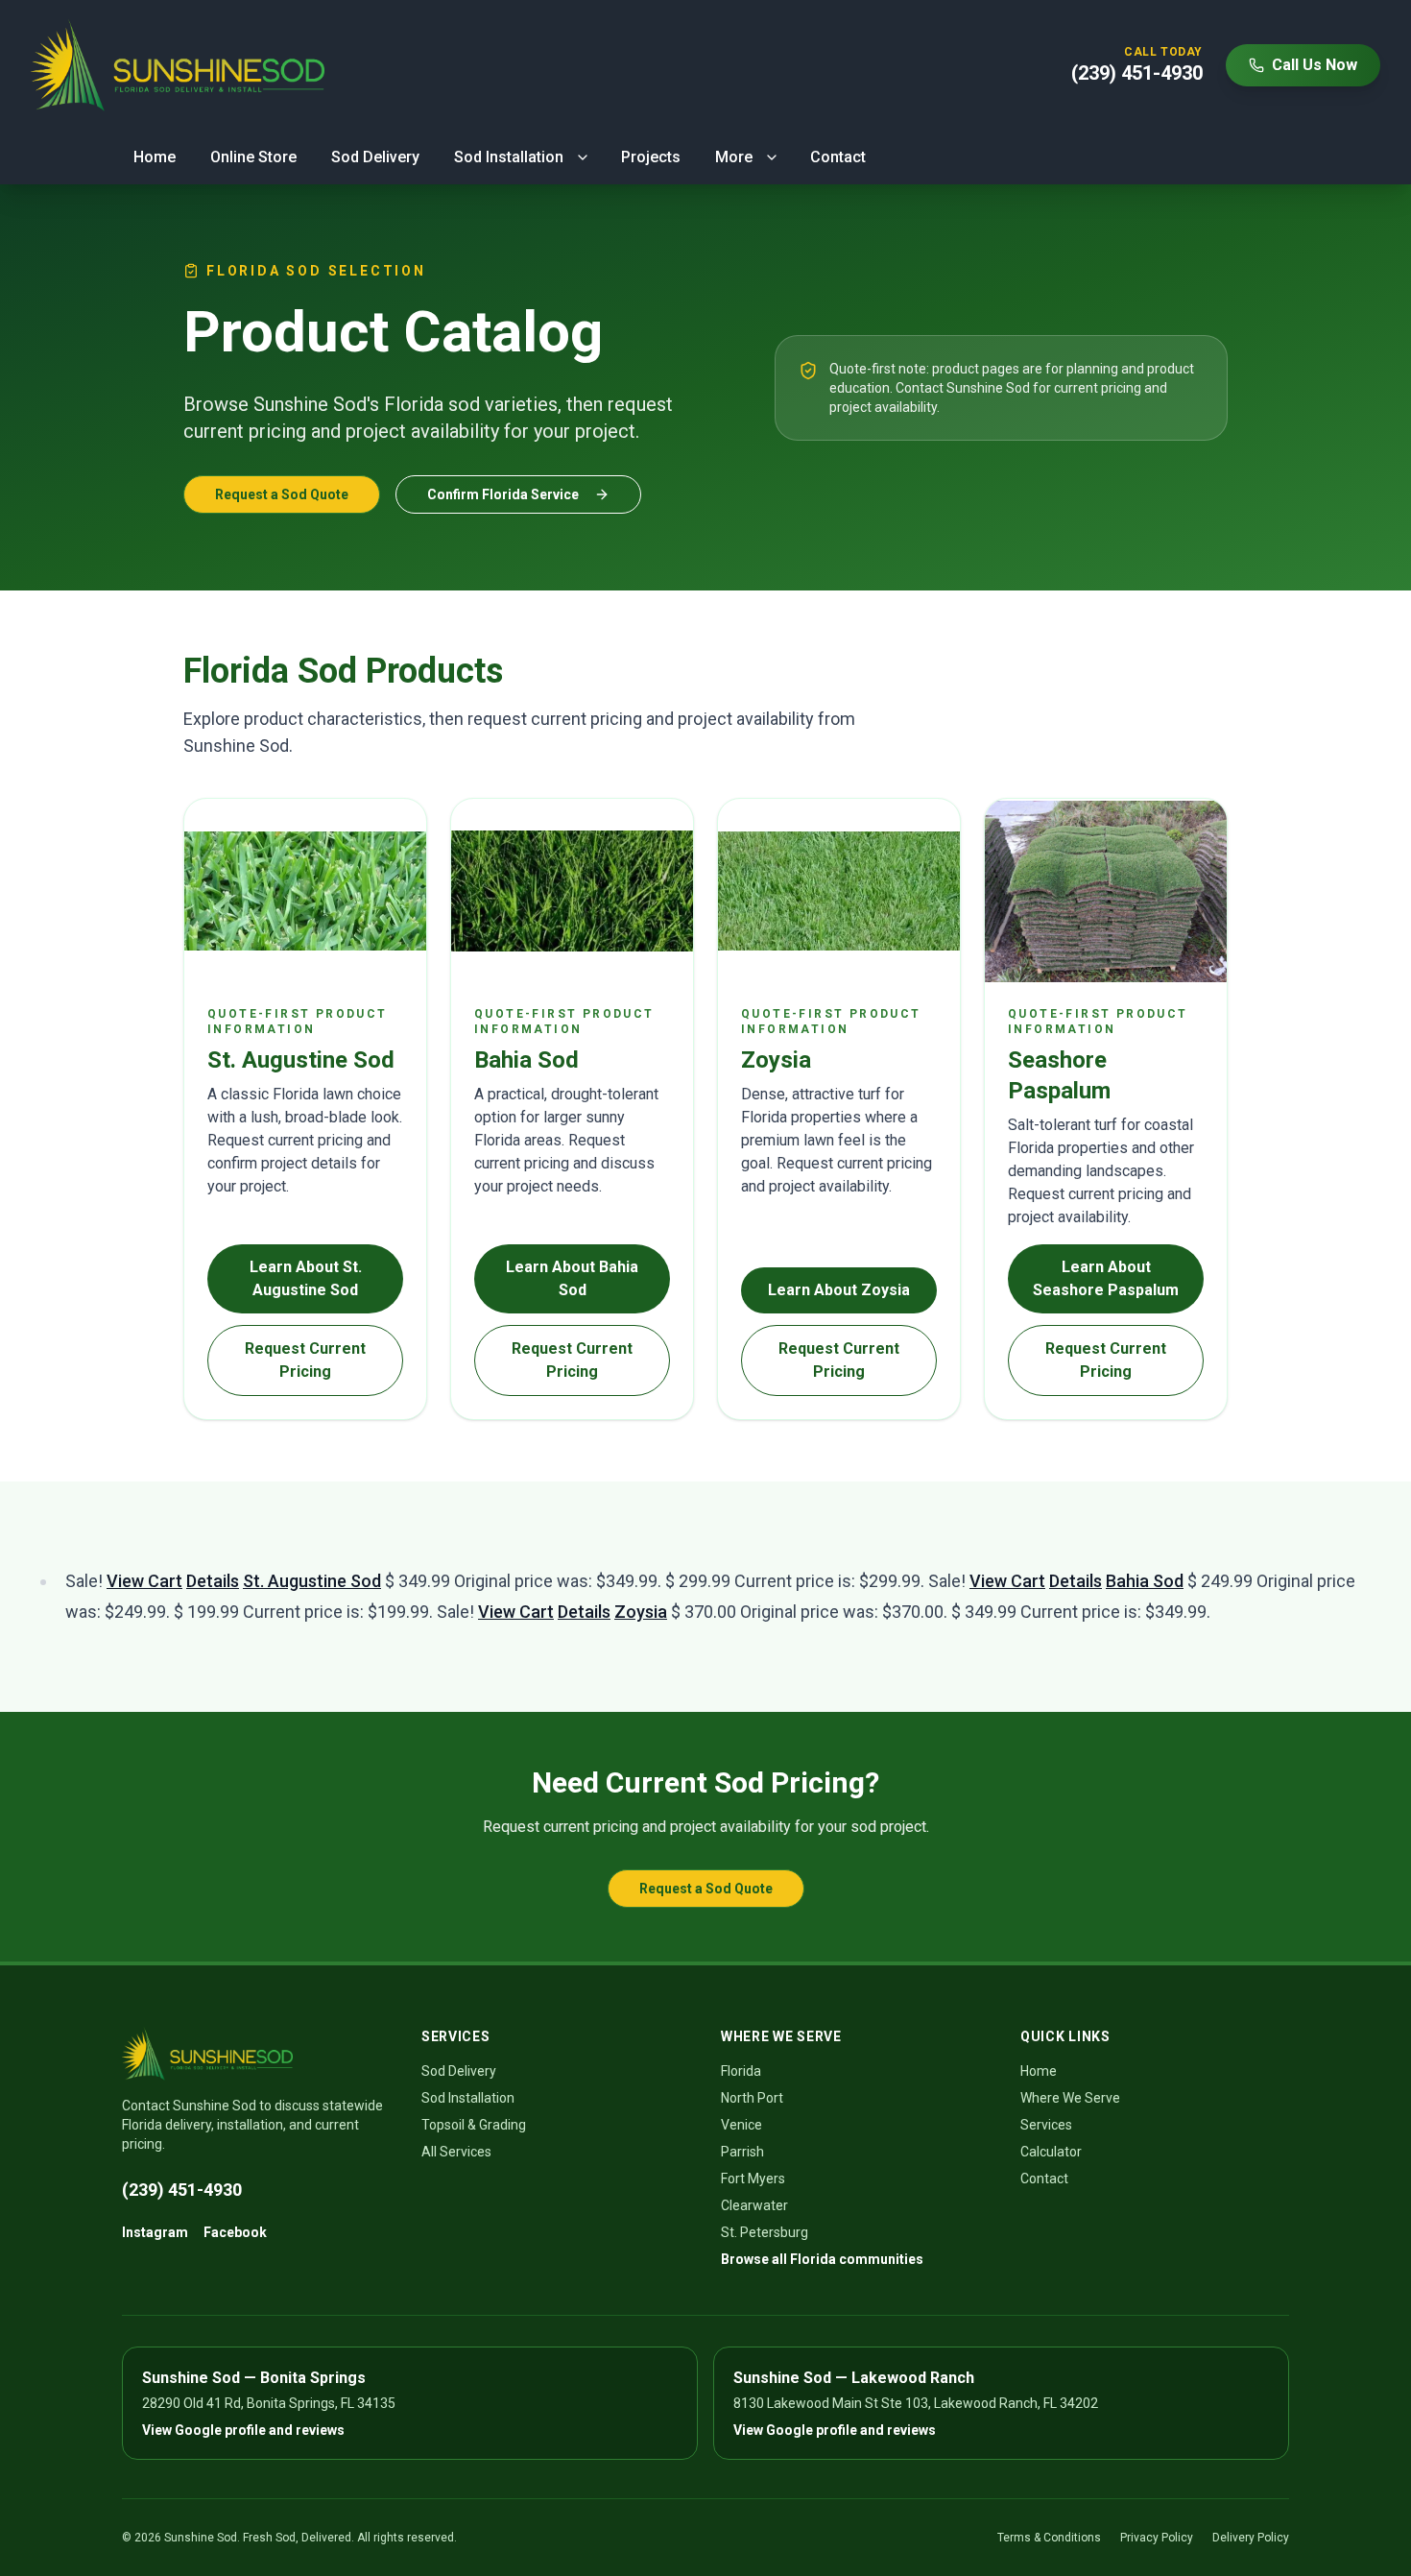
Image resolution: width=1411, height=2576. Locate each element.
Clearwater (754, 2205)
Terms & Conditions (1049, 2538)
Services (1046, 2125)
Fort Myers (753, 2179)
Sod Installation (509, 157)
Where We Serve (1070, 2098)
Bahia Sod (1145, 1581)
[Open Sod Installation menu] (583, 157)
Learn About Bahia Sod (572, 1278)
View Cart (144, 1581)
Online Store (253, 157)
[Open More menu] (772, 157)
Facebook (235, 2232)
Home (155, 157)
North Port (752, 2098)
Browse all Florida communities (822, 2259)
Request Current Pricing (305, 1360)
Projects (651, 157)
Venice (741, 2125)
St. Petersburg (765, 2232)
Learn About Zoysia (839, 1290)
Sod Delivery (375, 157)
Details (213, 1581)
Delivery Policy (1251, 2538)
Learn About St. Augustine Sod (306, 1278)
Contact (838, 157)
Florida (741, 2071)
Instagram (155, 2232)
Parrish (742, 2152)
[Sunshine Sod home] (178, 65)
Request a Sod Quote (282, 494)
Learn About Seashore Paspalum (1106, 1278)
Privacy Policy (1157, 2538)
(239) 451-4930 (182, 2190)
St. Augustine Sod (312, 1581)
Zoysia (641, 1612)
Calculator (1051, 2152)
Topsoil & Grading (474, 2125)
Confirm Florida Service (503, 494)
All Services (456, 2152)
